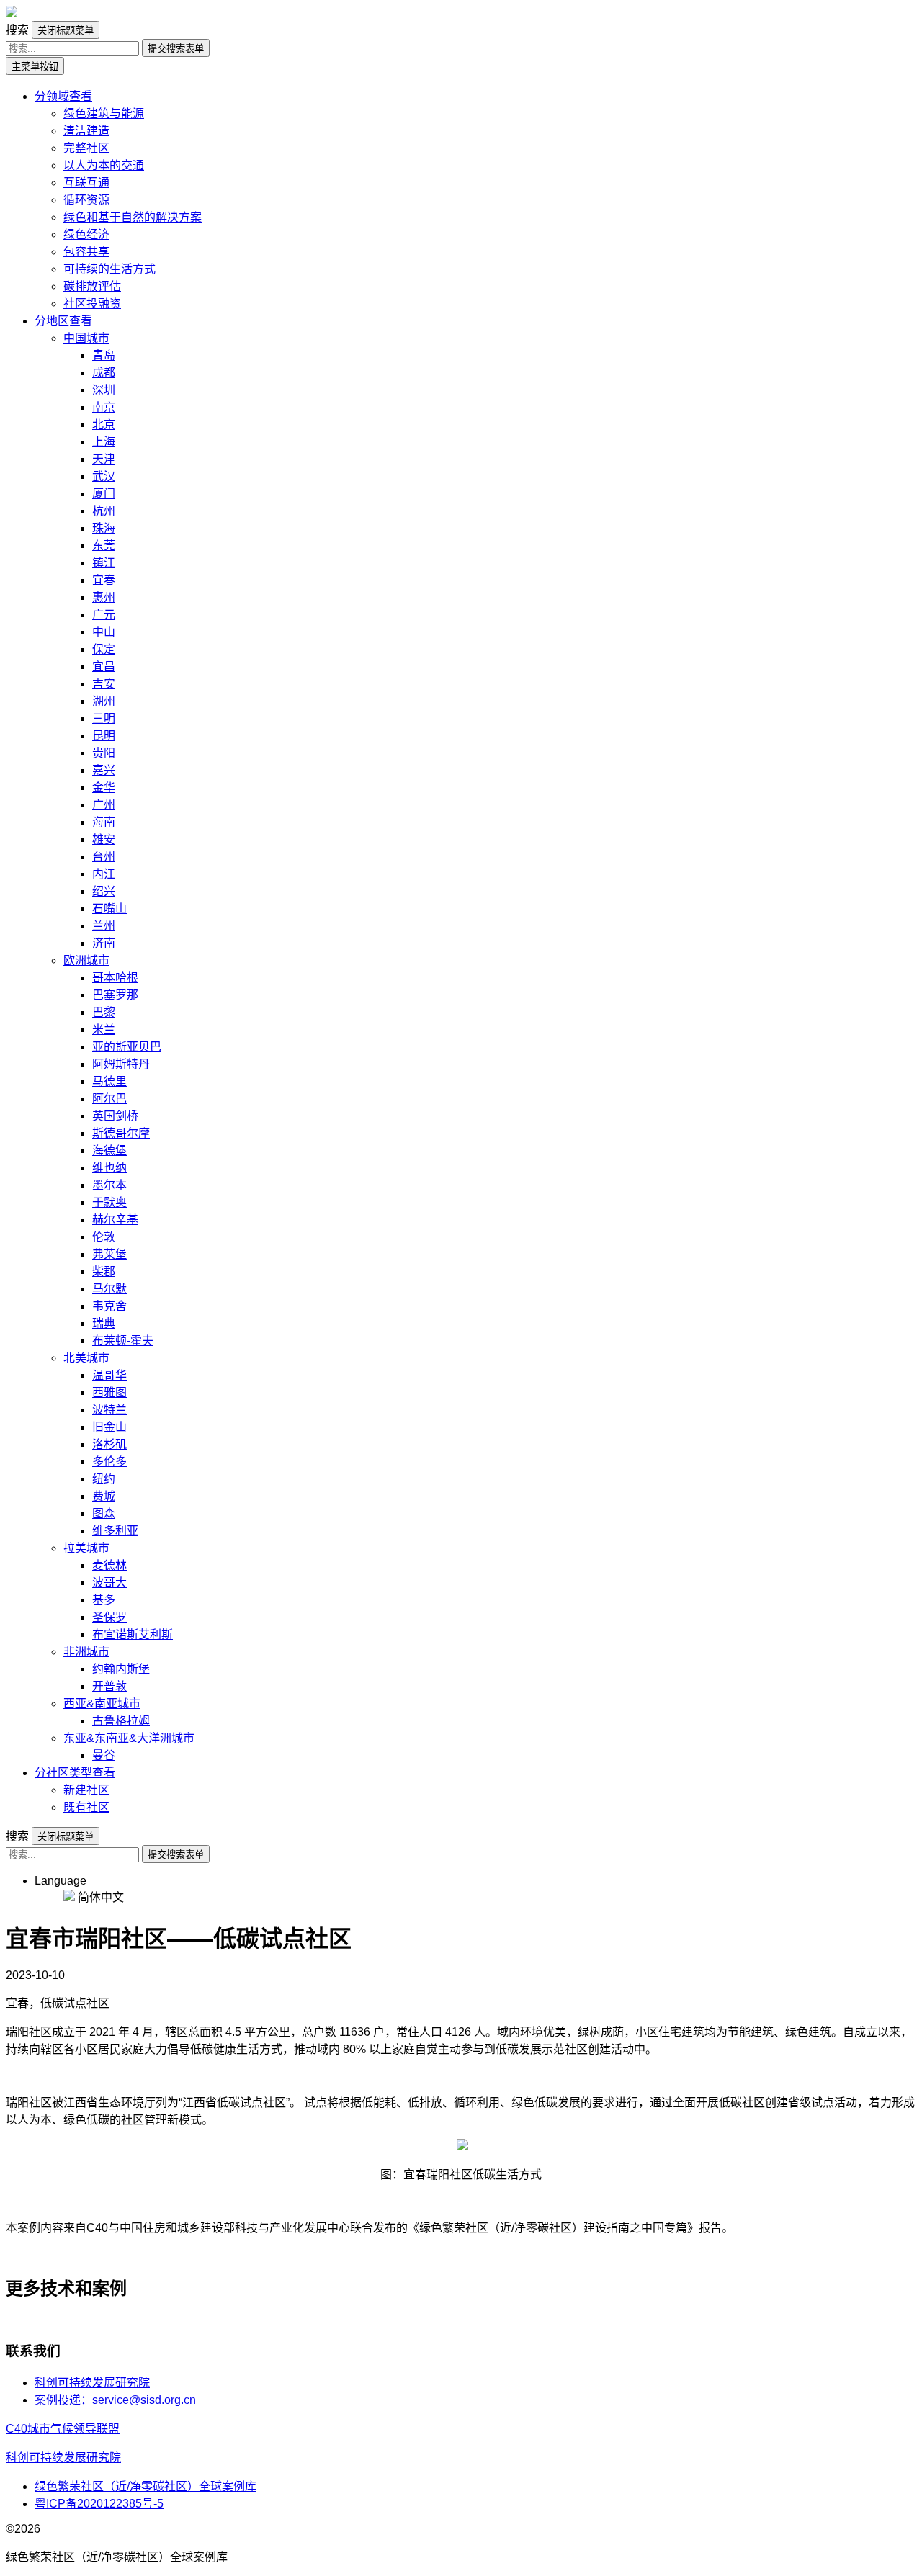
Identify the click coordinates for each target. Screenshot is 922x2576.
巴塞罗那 (115, 995)
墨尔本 (109, 1185)
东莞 (104, 546)
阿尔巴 (109, 1099)
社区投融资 (92, 304)
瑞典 (104, 1323)
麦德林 (109, 1565)
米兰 (104, 1029)
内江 (104, 874)
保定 (104, 649)
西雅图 (109, 1392)
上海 (104, 442)
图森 (104, 1513)
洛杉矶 (109, 1444)
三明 (104, 718)
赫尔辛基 (115, 1220)
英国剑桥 (115, 1116)
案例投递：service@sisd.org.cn (115, 2400)
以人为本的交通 (104, 165)
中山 (104, 632)
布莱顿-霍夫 (123, 1341)
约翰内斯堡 (121, 1669)
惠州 (104, 597)
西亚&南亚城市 (102, 1704)
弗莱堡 (109, 1254)
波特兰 (109, 1410)
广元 (104, 615)
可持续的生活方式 (109, 269)
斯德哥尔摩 (121, 1133)
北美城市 (86, 1358)
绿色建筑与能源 (104, 113)
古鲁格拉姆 (121, 1721)
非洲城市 (86, 1652)
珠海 (104, 528)
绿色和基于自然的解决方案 (133, 217)
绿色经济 (86, 234)
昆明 (104, 736)
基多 (104, 1600)
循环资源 (86, 200)
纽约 (104, 1479)
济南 (104, 943)
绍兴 (104, 891)
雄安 (104, 839)
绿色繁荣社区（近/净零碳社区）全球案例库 (146, 2486)
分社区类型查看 (75, 1773)
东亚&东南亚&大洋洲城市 (129, 1738)
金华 (104, 787)
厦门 (104, 494)
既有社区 (86, 1807)
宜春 (104, 580)
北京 (104, 425)
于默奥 (109, 1202)
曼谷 (104, 1755)
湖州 (104, 701)
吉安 (104, 684)
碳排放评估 (92, 286)
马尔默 (109, 1289)
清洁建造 (86, 131)
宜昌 (104, 667)
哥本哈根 (115, 978)
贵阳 (104, 753)
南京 (104, 407)
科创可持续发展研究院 (92, 2383)
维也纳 (109, 1168)
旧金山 (109, 1427)
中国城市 (86, 338)
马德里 (109, 1081)
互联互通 (86, 183)
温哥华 (109, 1375)
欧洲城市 (86, 960)
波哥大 (109, 1583)
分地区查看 (63, 321)
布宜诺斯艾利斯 (133, 1634)
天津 (104, 459)
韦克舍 (109, 1306)
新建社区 (86, 1790)
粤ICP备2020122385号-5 (99, 2504)
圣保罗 (109, 1617)
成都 (104, 373)
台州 (104, 857)
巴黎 (104, 1012)
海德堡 (109, 1150)
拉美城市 (86, 1548)
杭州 (104, 511)
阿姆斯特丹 (121, 1064)
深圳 (104, 390)
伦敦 (104, 1237)
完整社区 (86, 148)
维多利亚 (115, 1531)
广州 (104, 805)
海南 (104, 822)
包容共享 (86, 252)
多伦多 (109, 1462)
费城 (104, 1496)
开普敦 (109, 1686)
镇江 (104, 563)
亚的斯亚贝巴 (127, 1047)
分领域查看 (63, 96)
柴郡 (104, 1271)
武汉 (104, 476)
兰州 (104, 926)
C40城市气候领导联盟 (63, 2429)
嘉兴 (104, 770)
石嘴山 (109, 908)
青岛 (104, 355)
